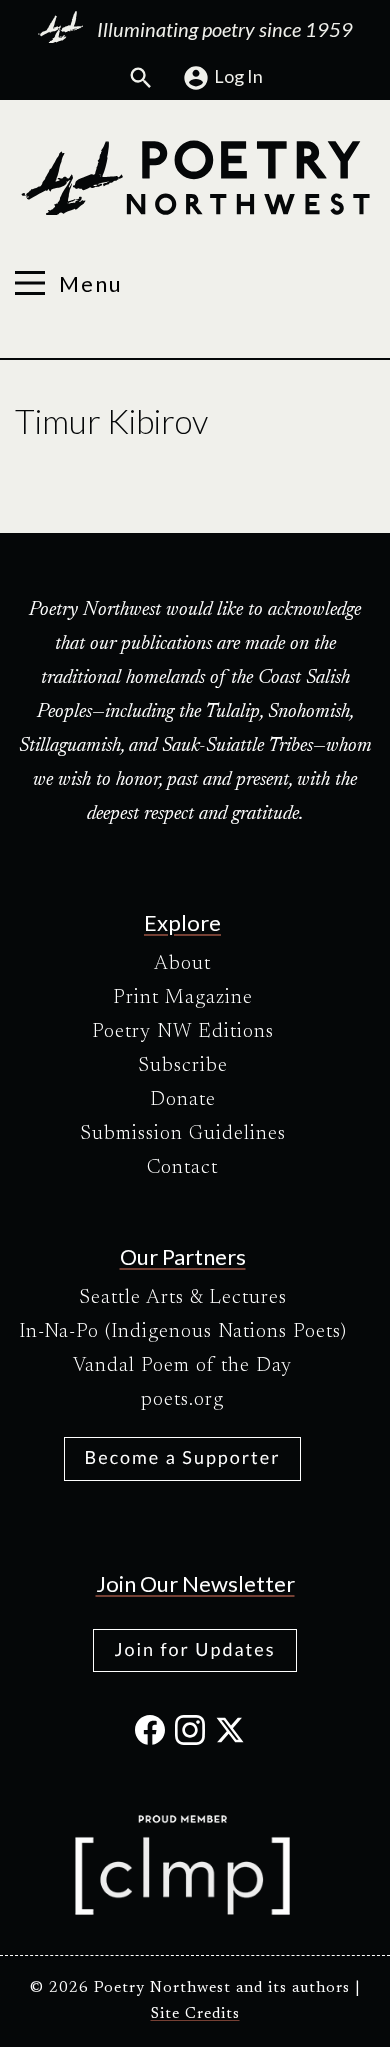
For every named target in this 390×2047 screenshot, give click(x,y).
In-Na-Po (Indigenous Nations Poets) (183, 1332)
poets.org (182, 1400)
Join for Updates (194, 1649)
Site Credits (195, 2014)
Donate (183, 1100)
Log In (238, 76)
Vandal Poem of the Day (182, 1366)
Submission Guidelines (183, 1134)
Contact (182, 1168)
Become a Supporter (183, 1457)
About (182, 964)
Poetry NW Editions (183, 1032)
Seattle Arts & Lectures (183, 1298)
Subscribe (183, 1066)
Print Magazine (183, 998)
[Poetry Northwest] (195, 178)
